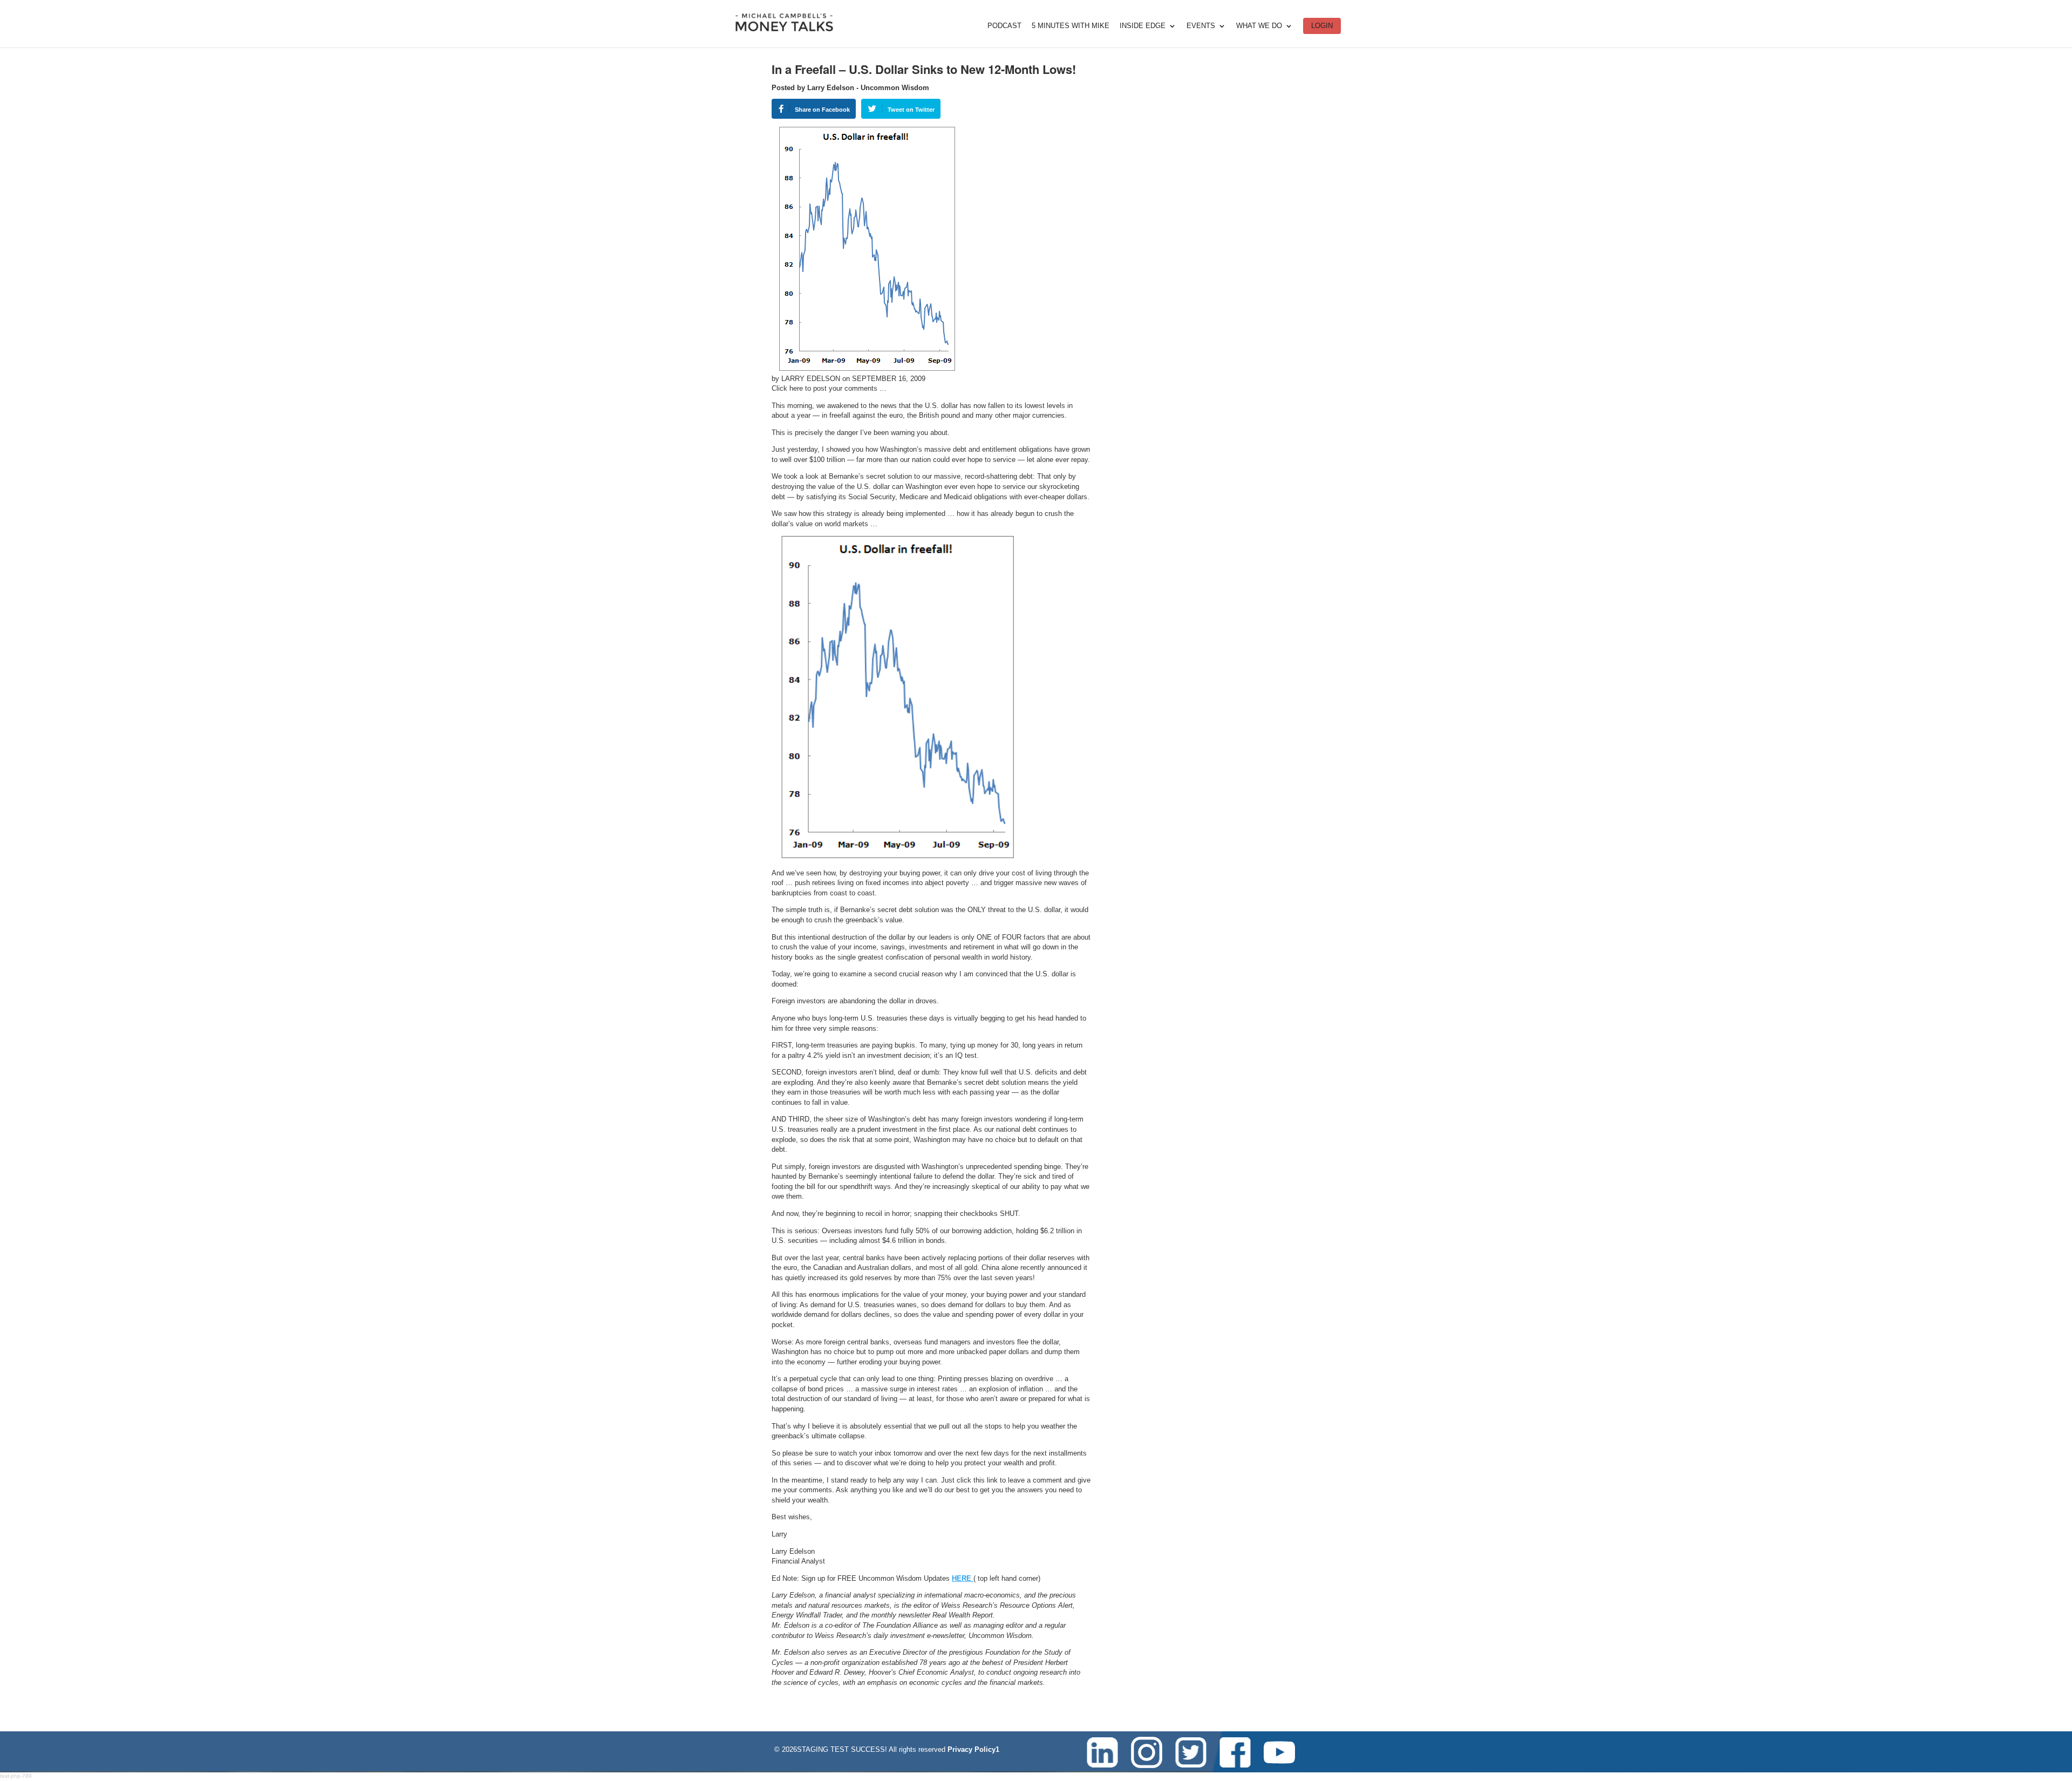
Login (1322, 26)
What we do (1259, 26)
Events (1201, 26)
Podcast (1004, 26)
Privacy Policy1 (973, 1749)
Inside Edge (1143, 26)
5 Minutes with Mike (1071, 26)
